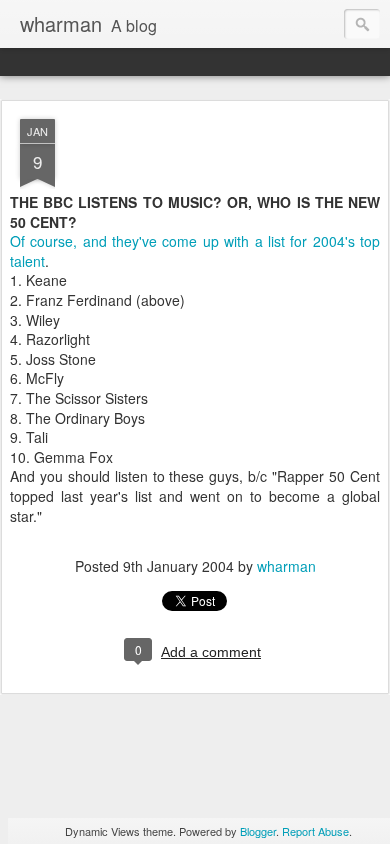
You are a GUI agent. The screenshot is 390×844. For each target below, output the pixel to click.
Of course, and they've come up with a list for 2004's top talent (195, 251)
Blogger (258, 831)
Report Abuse (315, 831)
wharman (286, 566)
